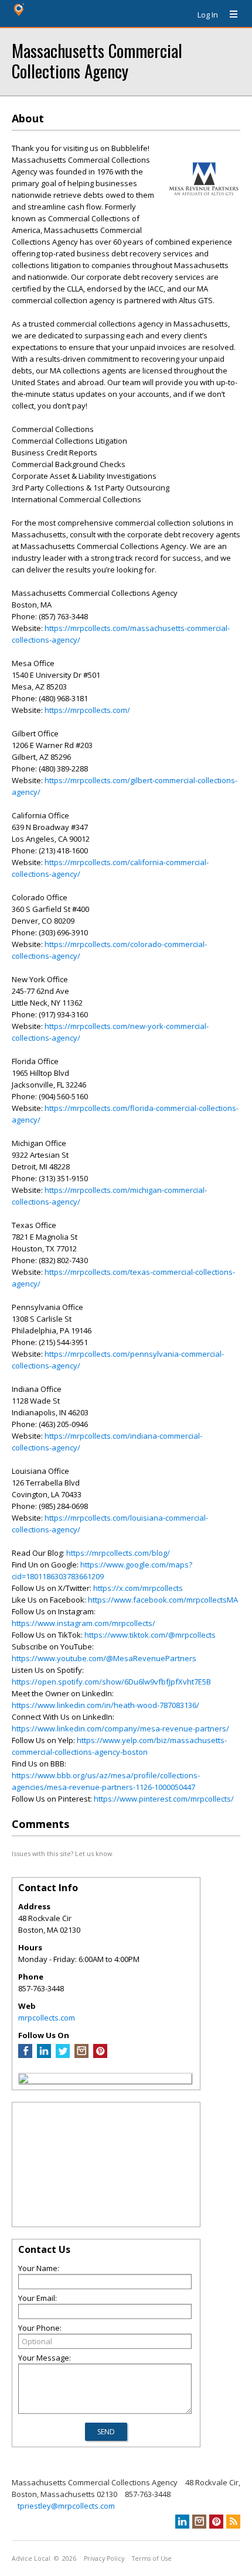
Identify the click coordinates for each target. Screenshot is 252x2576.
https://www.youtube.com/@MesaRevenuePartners (104, 1658)
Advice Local (31, 2558)
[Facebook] (25, 2055)
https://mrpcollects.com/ (87, 710)
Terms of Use (152, 2558)
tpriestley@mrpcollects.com (66, 2506)
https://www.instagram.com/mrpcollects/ (84, 1623)
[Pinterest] (100, 2055)
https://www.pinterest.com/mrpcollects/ (164, 1799)
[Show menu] (229, 15)
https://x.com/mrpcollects (138, 1588)
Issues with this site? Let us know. (63, 1853)
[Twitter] (63, 2055)
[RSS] (233, 2522)
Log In (208, 15)
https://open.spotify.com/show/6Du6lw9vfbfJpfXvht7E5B (111, 1682)
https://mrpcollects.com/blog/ (118, 1553)
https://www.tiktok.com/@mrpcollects (150, 1635)
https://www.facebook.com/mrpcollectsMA (163, 1600)
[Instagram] (81, 2055)
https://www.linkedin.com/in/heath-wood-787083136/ (105, 1705)
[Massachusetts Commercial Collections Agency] (23, 2080)
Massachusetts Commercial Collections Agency (97, 60)
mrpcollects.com (47, 2018)
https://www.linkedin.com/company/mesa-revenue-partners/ (120, 1728)
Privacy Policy (104, 2558)
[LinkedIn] (44, 2055)
